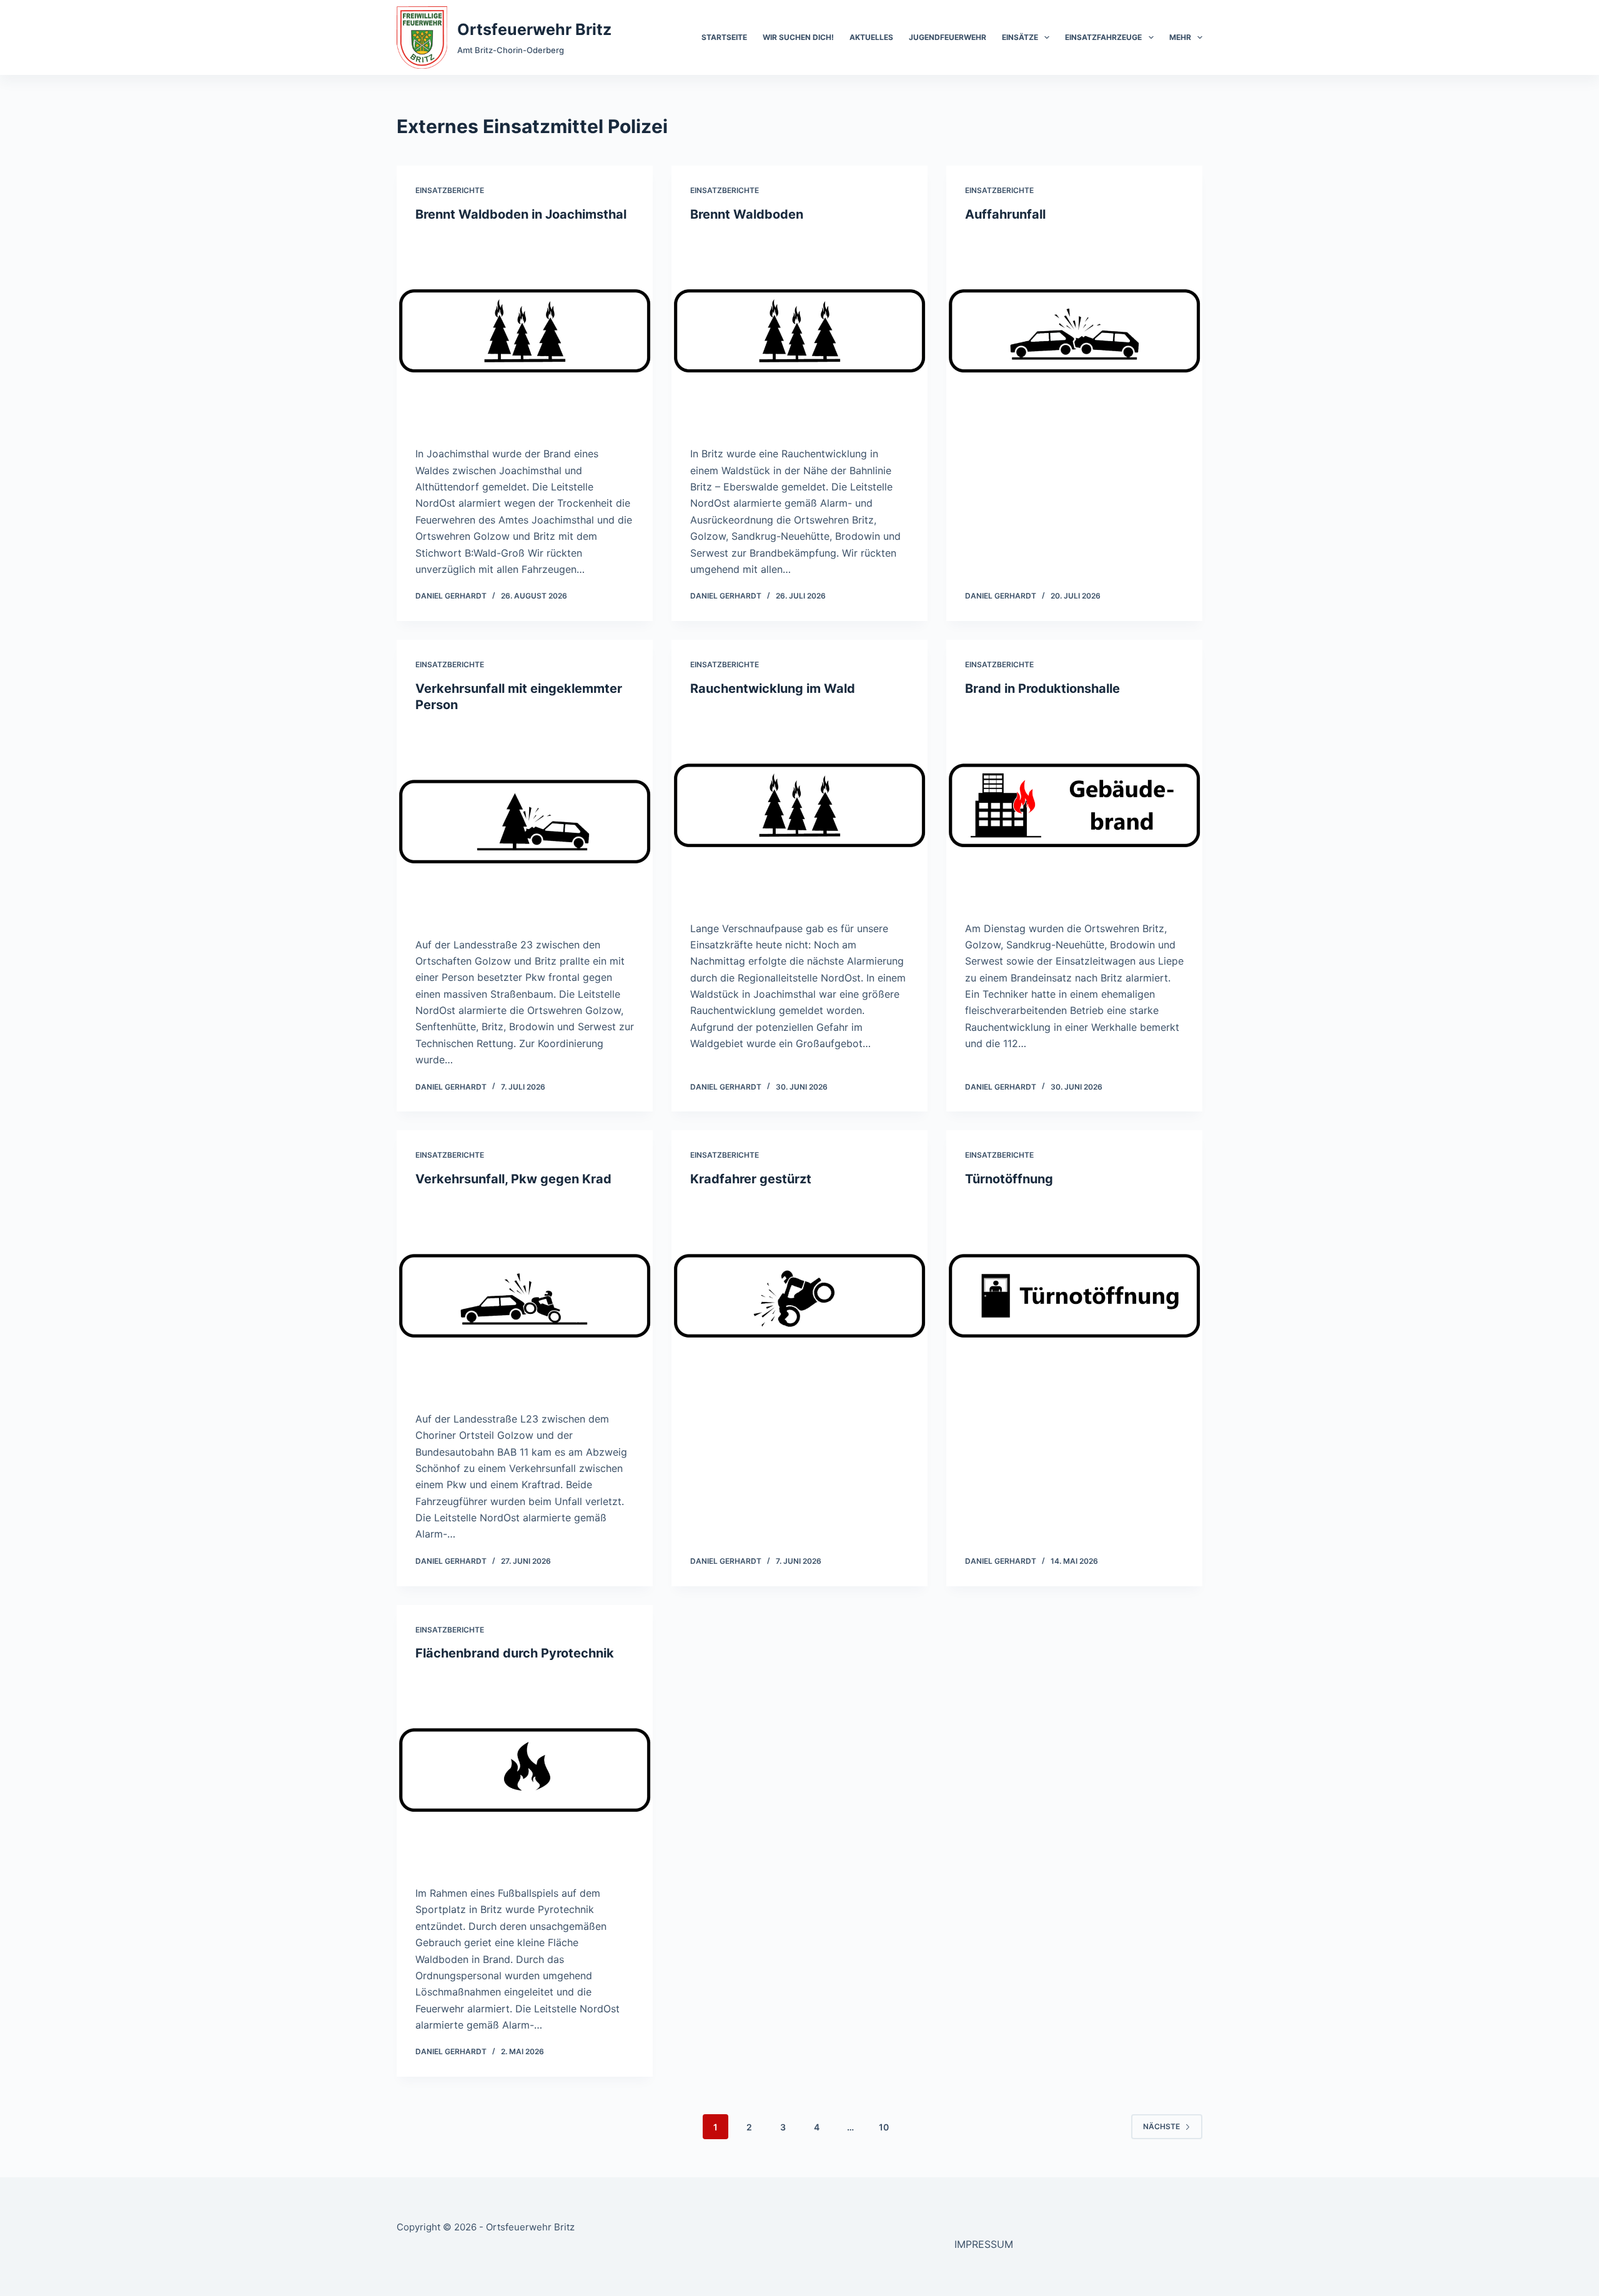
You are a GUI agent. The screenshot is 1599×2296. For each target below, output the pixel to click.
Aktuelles (871, 37)
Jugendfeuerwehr (948, 37)
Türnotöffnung (1009, 1179)
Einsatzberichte (450, 190)
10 (884, 2127)
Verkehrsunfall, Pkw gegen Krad (513, 1179)
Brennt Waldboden (747, 214)
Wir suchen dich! (798, 37)
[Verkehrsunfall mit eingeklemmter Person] (525, 822)
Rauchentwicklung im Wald (773, 688)
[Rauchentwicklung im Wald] (799, 805)
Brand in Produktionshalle (1042, 688)
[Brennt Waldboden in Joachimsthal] (525, 331)
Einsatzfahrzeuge (1103, 37)
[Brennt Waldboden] (799, 331)
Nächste (1161, 2126)
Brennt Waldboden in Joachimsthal (521, 214)
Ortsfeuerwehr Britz (534, 29)
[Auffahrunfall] (1074, 331)
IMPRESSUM (984, 2244)
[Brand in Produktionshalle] (1074, 805)
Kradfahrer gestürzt (751, 1179)
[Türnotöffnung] (1074, 1296)
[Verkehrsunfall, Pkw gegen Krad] (525, 1296)
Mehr (1180, 37)
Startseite (724, 37)
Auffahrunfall (1005, 214)
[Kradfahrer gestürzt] (799, 1296)
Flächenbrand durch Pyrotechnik (515, 1653)
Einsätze (1020, 37)
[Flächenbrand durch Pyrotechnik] (525, 1770)
